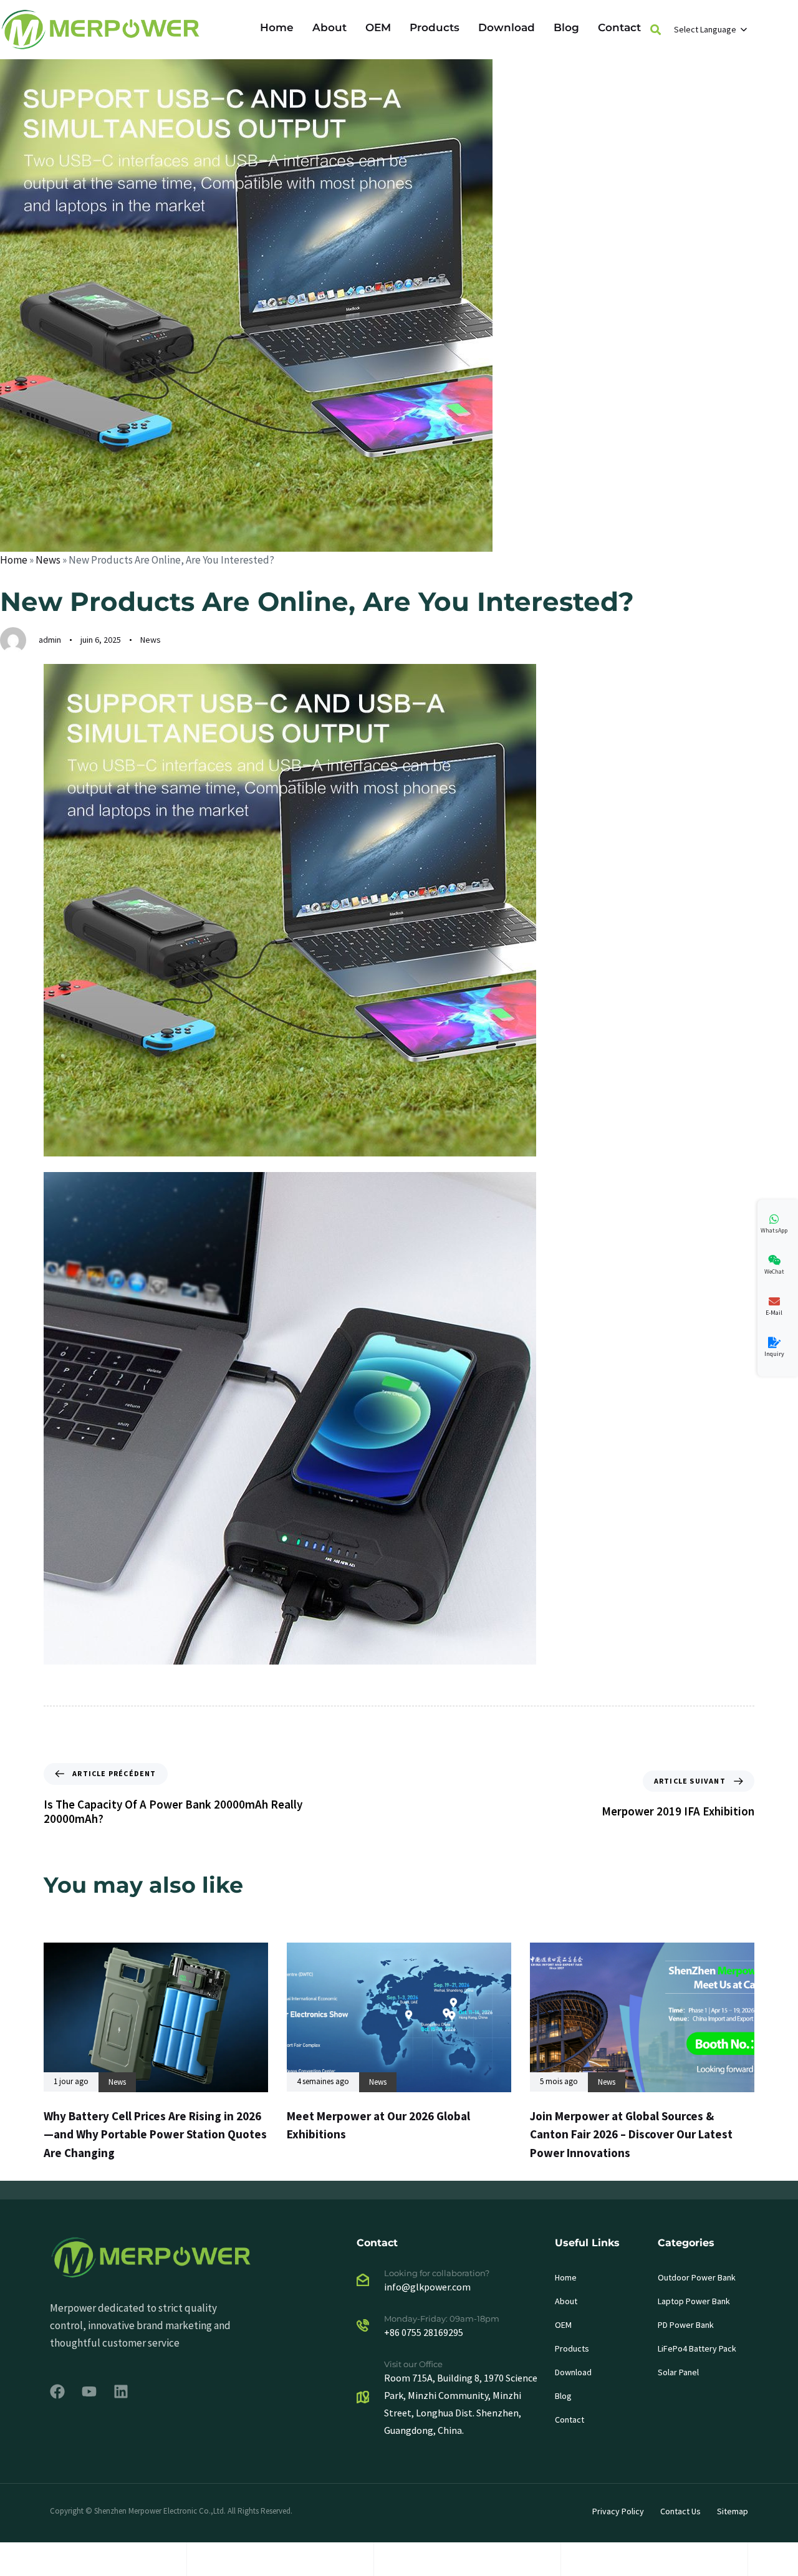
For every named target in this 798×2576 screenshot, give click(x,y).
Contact (619, 27)
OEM (378, 27)
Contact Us (680, 2511)
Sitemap (733, 2511)
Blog (566, 27)
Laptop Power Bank (694, 2301)
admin (50, 640)
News (48, 560)
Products (435, 27)
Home (277, 27)
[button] (656, 30)
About (329, 27)
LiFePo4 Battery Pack (697, 2348)
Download (507, 27)
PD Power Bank (686, 2325)
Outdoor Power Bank (697, 2277)
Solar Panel (678, 2372)
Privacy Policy (618, 2511)
